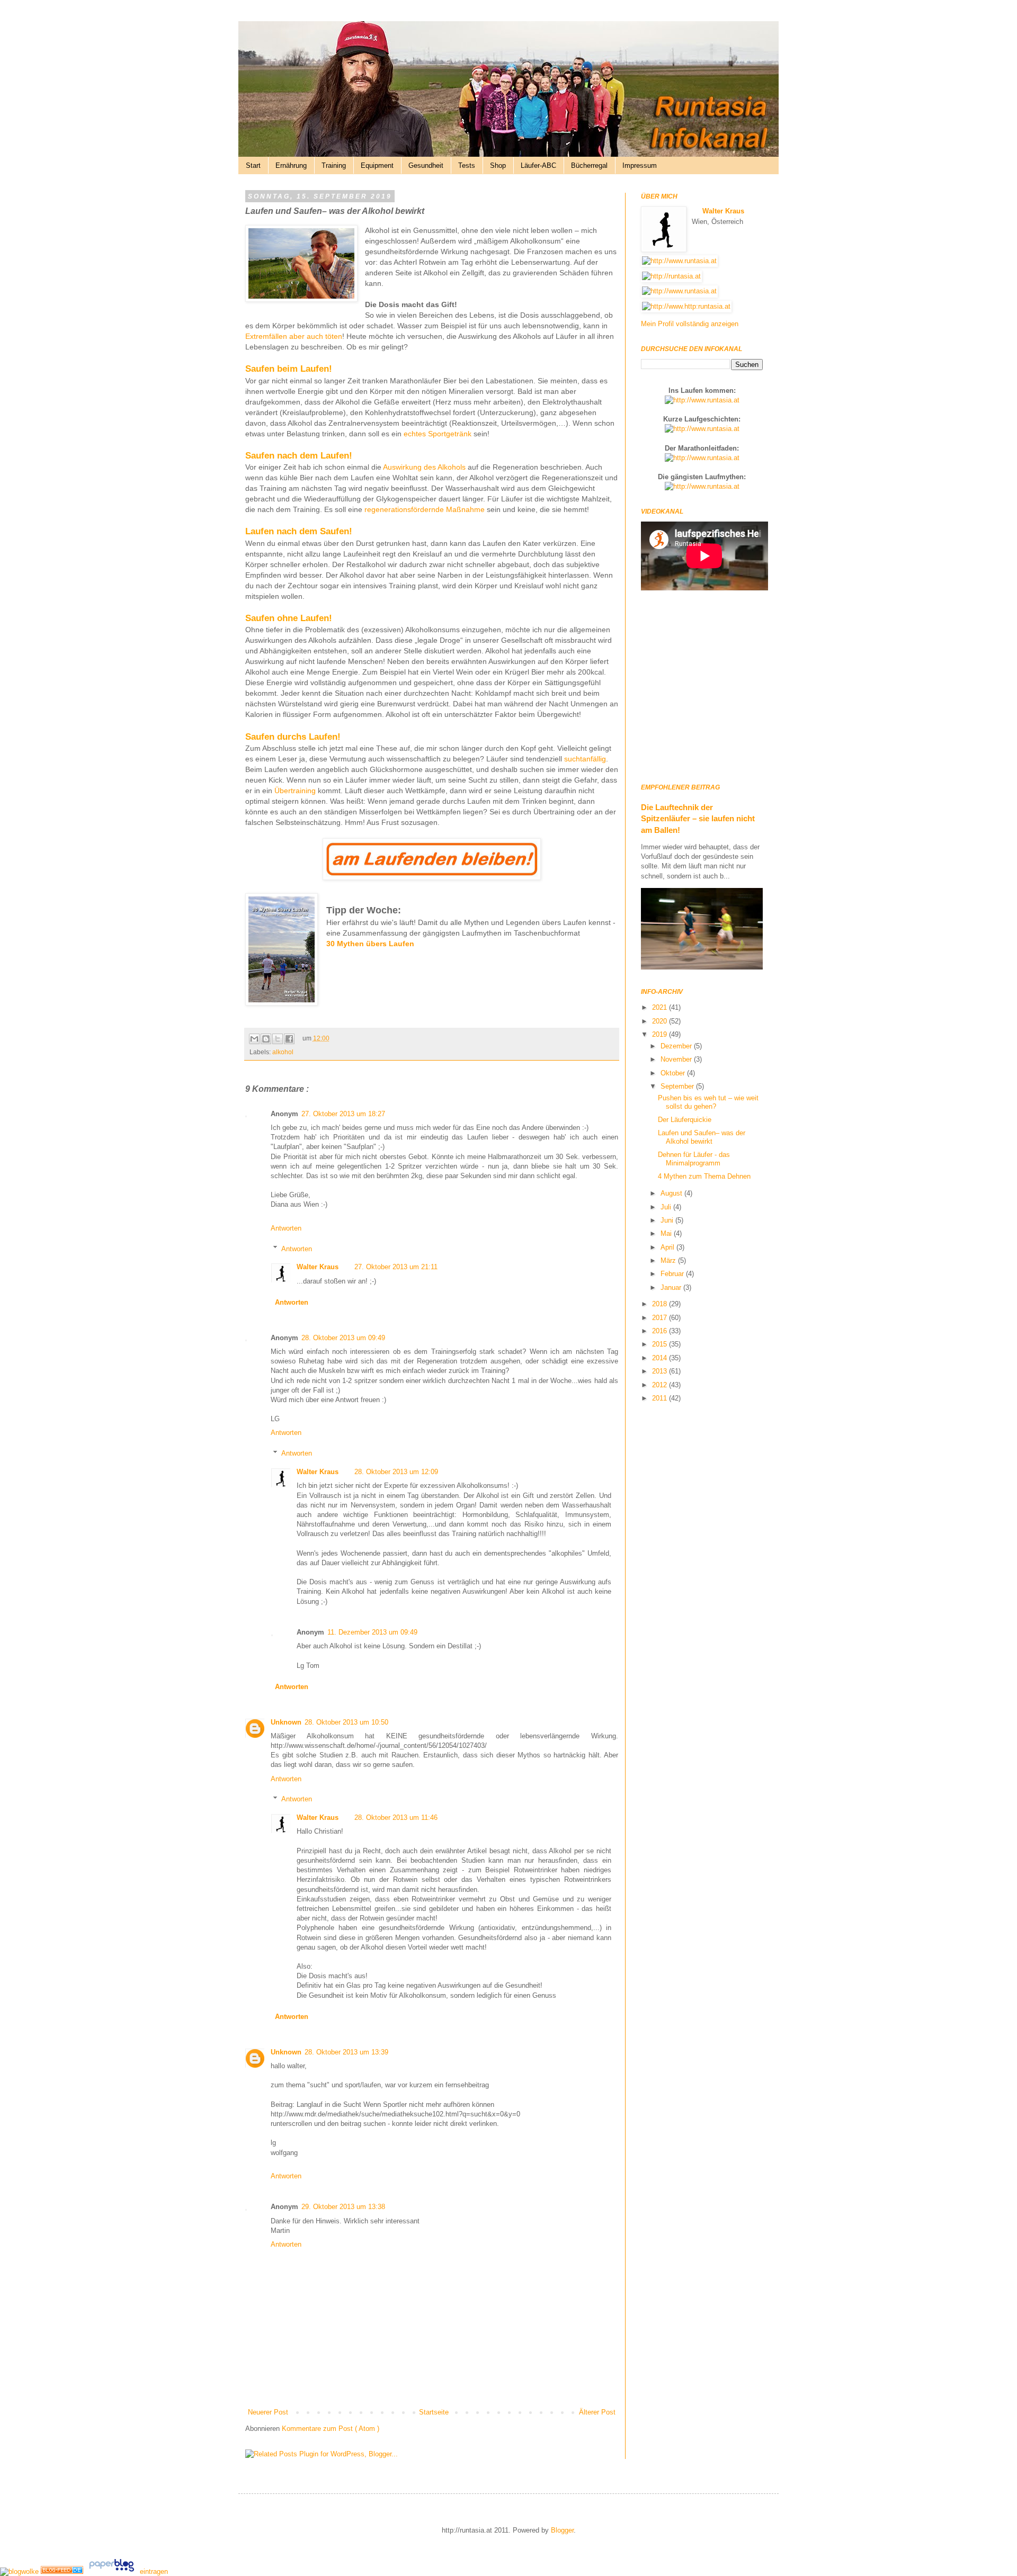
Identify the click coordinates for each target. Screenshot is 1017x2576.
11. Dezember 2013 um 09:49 (372, 1632)
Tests (467, 165)
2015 (661, 1344)
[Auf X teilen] (278, 1039)
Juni (668, 1220)
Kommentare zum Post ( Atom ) (331, 2429)
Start (253, 165)
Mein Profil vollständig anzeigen (690, 324)
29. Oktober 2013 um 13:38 (343, 2207)
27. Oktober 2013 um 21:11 (396, 1267)
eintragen (154, 2571)
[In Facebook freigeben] (289, 1039)
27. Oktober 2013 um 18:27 (343, 1114)
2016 (661, 1331)
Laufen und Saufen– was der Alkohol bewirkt (702, 1137)
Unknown (286, 1722)
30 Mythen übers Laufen (370, 944)
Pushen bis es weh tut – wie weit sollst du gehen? (708, 1102)
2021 (661, 1007)
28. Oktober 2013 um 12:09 (396, 1472)
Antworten (286, 1228)
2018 (661, 1304)
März (669, 1260)
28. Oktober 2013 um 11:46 (396, 1817)
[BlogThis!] (266, 1039)
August (672, 1193)
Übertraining (296, 791)
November (677, 1059)
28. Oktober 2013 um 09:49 (343, 1338)
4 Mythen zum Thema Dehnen (704, 1176)
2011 (661, 1398)
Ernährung (291, 165)
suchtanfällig (585, 759)
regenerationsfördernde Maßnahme (425, 509)
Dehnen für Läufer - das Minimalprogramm (694, 1159)
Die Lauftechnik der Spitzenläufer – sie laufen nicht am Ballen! (698, 819)
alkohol (283, 1052)
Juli (667, 1207)
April (668, 1247)
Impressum (640, 165)
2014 (661, 1358)
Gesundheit (426, 165)
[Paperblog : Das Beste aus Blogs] (113, 2571)
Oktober (674, 1073)
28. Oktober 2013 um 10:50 (346, 1722)
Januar (672, 1287)
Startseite (434, 2412)
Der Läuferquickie (685, 1120)
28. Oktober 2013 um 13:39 (346, 2052)
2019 (661, 1034)
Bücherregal (589, 165)
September (678, 1086)
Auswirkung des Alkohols (424, 467)
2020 (661, 1021)
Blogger (562, 2530)
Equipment (377, 165)
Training (334, 165)
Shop (498, 165)
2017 (661, 1318)
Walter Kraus (318, 1267)
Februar (673, 1274)
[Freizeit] (63, 2571)
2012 (661, 1385)
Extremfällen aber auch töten (294, 336)
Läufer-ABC (538, 165)
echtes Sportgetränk (438, 434)
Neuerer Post (268, 2412)
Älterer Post (597, 2412)
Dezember (677, 1046)
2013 (661, 1371)
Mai (667, 1233)
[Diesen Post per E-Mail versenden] (254, 1039)
